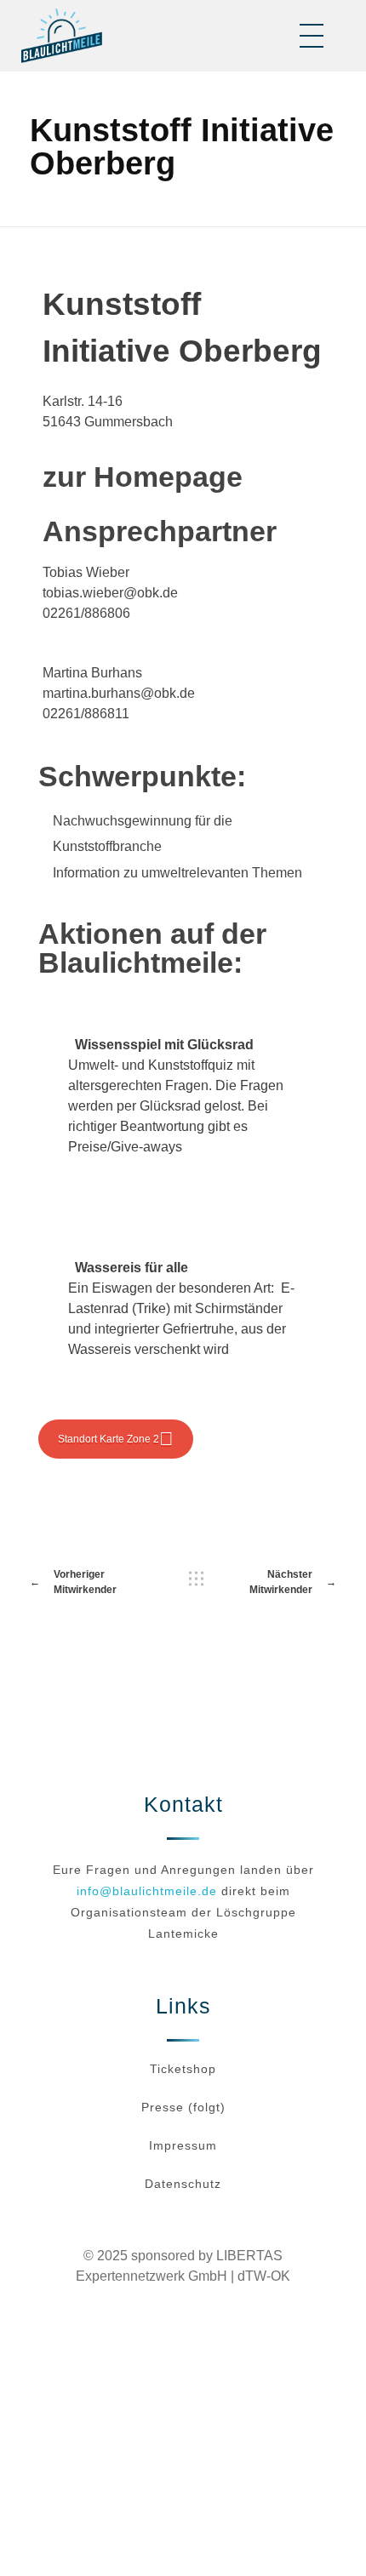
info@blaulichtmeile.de (147, 1891)
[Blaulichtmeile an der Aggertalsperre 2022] (62, 36)
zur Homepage (143, 477)
